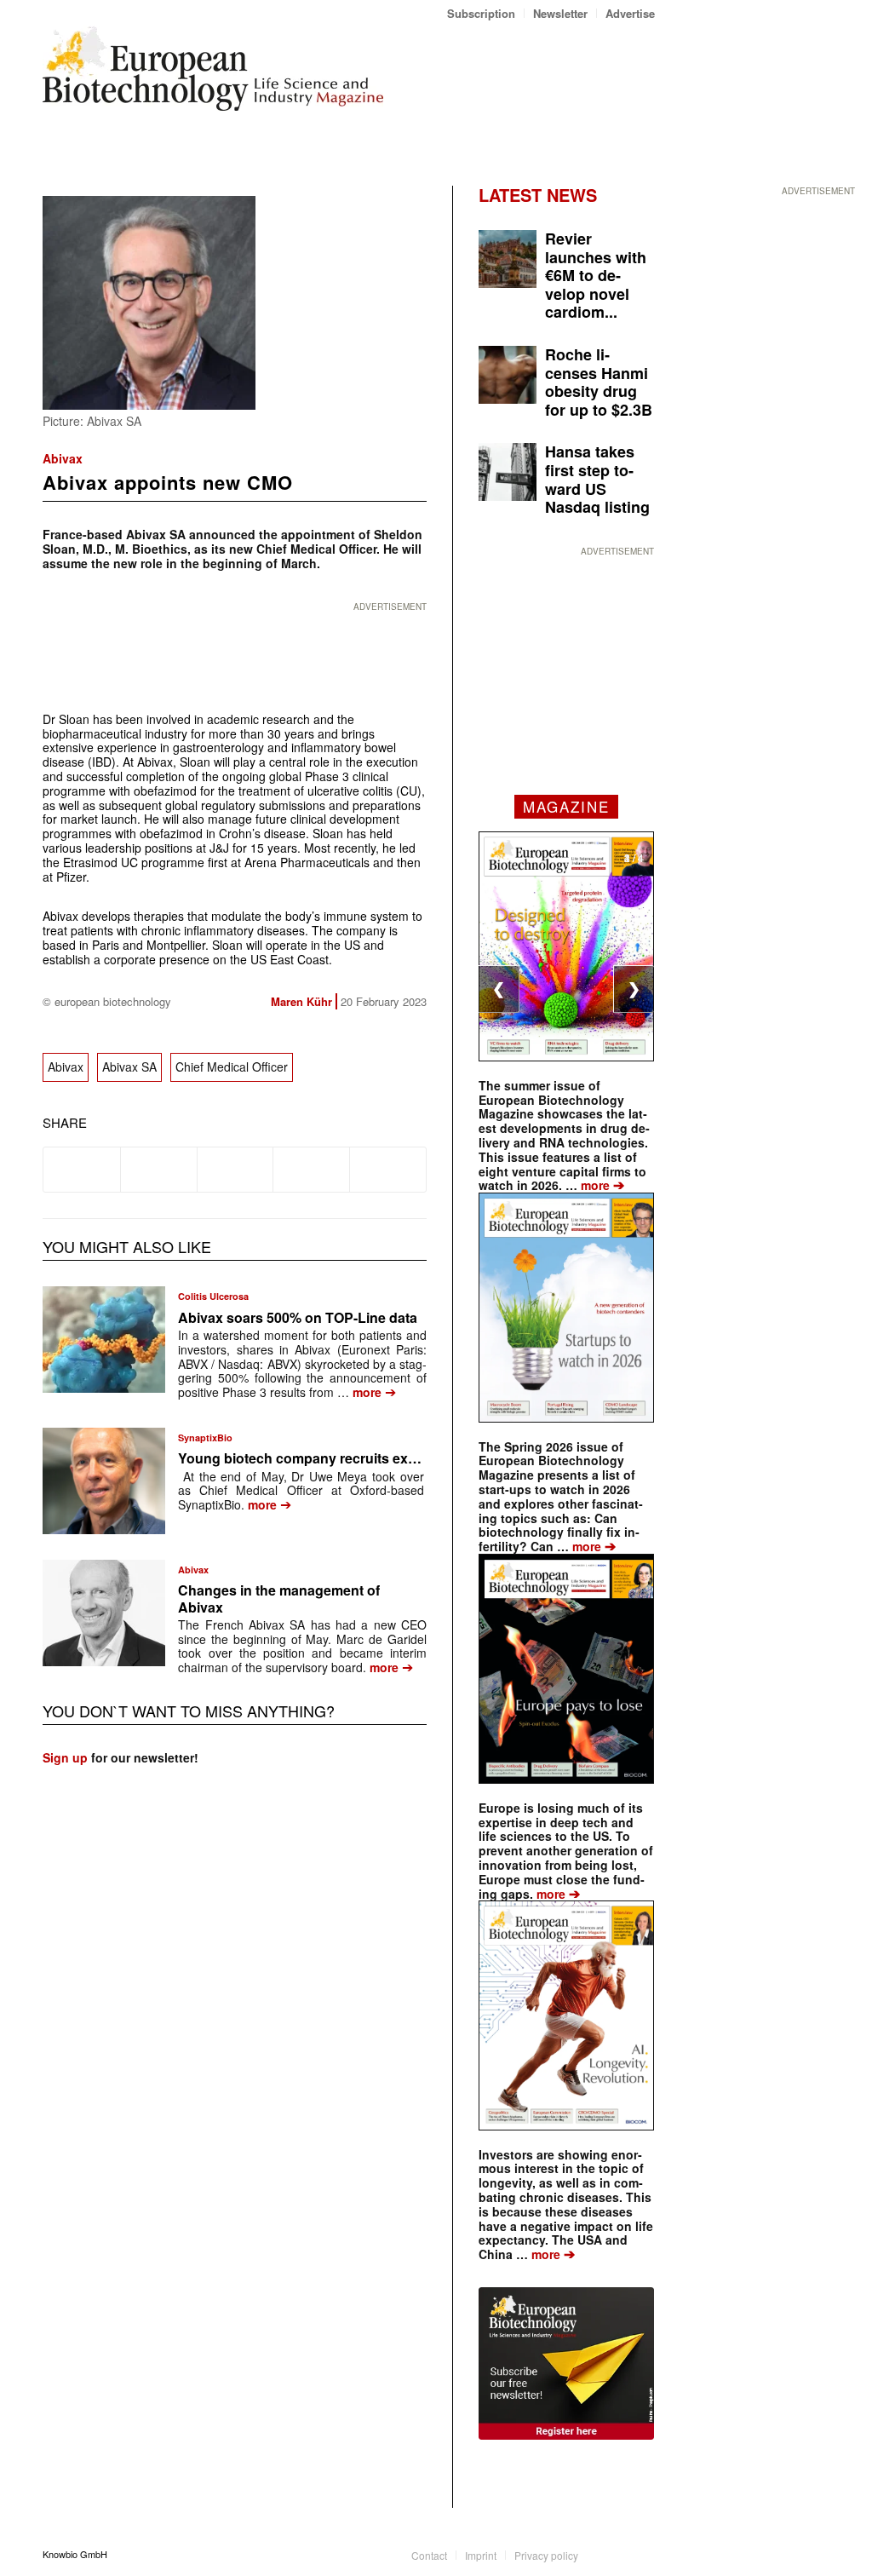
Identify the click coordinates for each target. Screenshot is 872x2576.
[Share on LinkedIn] (311, 1170)
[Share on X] (159, 1170)
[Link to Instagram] (642, 2554)
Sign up (65, 1757)
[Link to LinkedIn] (617, 2554)
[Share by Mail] (388, 1170)
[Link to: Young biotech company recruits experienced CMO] (104, 1481)
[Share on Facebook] (82, 1170)
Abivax (63, 458)
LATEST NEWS (538, 195)
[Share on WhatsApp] (235, 1170)
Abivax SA (129, 1067)
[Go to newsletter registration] (566, 2363)
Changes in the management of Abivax (279, 1598)
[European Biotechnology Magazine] (213, 75)
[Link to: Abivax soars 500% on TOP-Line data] (104, 1340)
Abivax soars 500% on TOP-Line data (298, 1317)
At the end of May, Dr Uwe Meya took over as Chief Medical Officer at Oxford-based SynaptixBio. (301, 1491)
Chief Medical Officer (232, 1067)
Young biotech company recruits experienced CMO (343, 1458)
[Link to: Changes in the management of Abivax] (104, 1613)
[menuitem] (482, 13)
